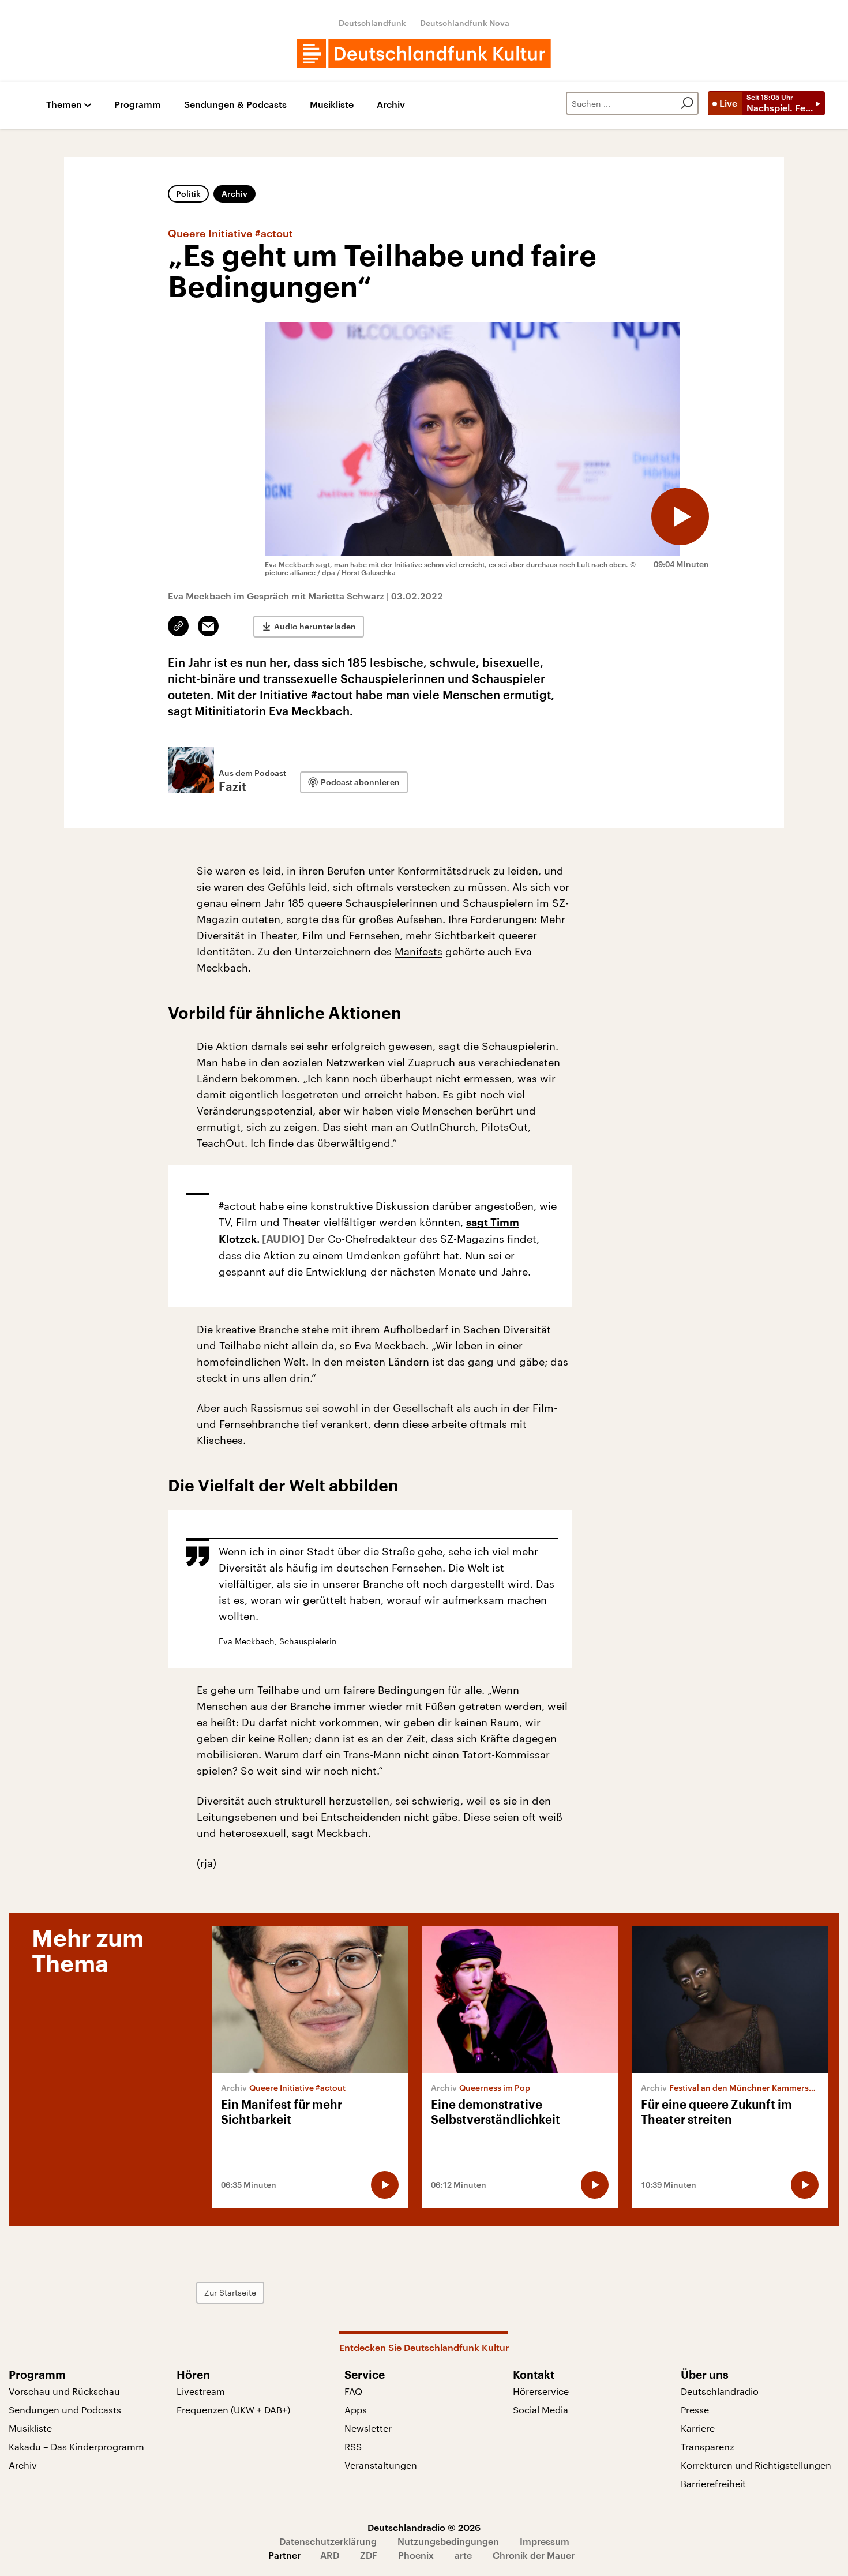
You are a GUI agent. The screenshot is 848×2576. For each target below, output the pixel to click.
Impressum (545, 2541)
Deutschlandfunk (372, 23)
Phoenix (416, 2555)
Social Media (541, 2410)
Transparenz (708, 2446)
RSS (353, 2446)
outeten (261, 919)
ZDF (369, 2555)
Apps (356, 2410)
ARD (330, 2555)
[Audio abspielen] (680, 516)
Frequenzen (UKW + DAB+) (233, 2410)
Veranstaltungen (381, 2465)
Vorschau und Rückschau (64, 2391)
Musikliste (332, 105)
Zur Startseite (230, 2292)
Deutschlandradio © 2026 (424, 2527)
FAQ (353, 2391)
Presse (695, 2410)
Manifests (419, 951)
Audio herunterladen (315, 626)
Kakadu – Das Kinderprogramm (76, 2446)
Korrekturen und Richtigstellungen (756, 2465)
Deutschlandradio (720, 2391)
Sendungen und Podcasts (65, 2410)
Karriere (698, 2428)
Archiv (391, 105)
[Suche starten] (687, 103)
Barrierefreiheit (713, 2483)
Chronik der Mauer (534, 2555)
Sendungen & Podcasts (235, 105)
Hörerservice (541, 2391)
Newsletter (368, 2428)
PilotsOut (504, 1127)
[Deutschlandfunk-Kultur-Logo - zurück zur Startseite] (424, 54)
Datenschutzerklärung (328, 2541)
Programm (138, 105)
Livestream (201, 2391)
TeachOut (221, 1143)
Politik (188, 194)
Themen (64, 105)
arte (463, 2555)
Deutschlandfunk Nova (465, 23)
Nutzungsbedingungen (448, 2541)
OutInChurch (443, 1127)
